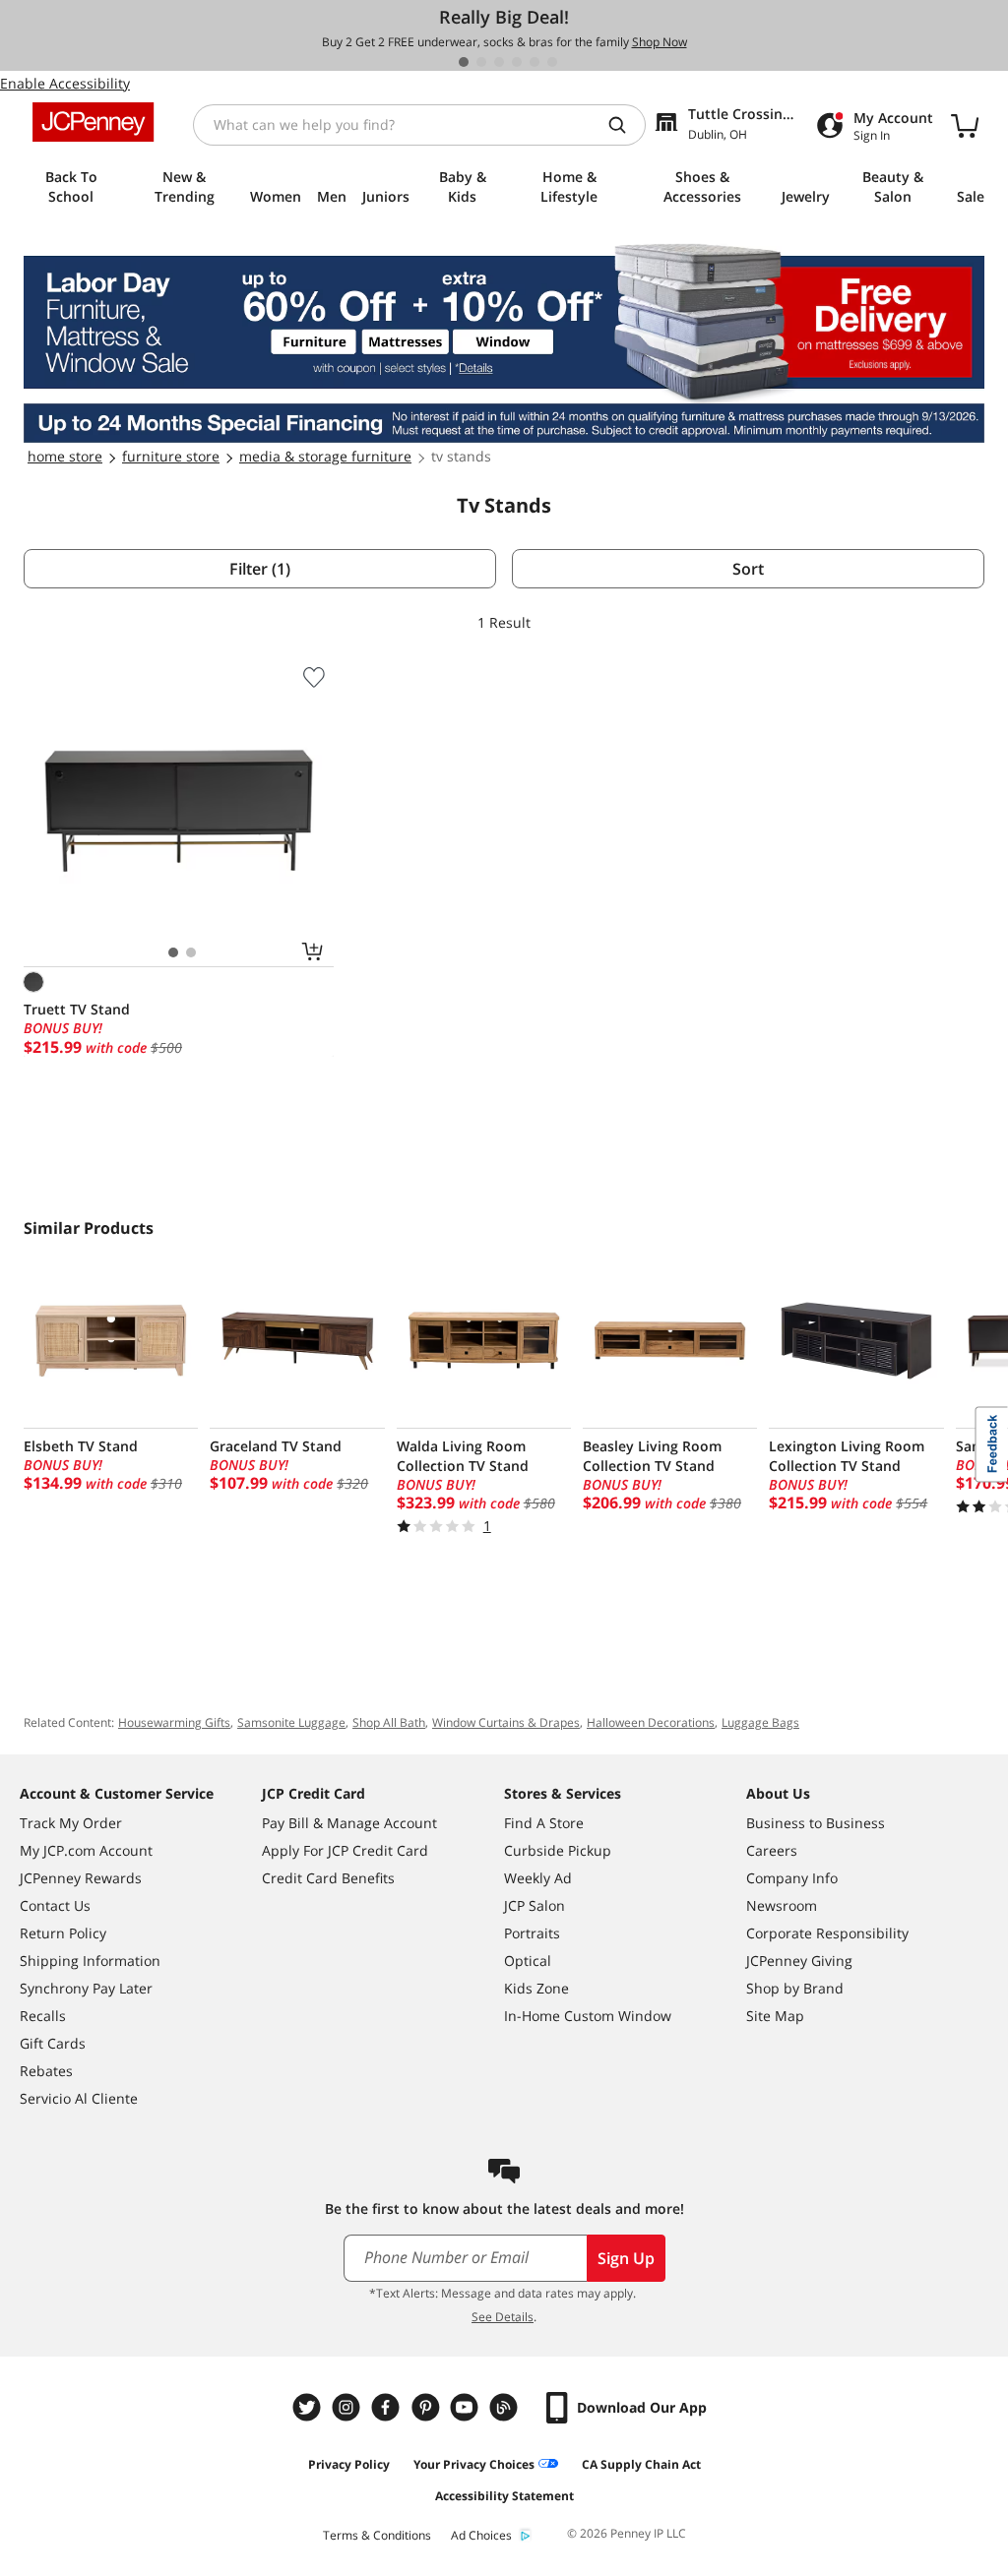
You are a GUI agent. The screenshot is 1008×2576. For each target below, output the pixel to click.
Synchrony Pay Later (86, 1988)
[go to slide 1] (464, 62)
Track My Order (71, 1823)
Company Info (792, 1878)
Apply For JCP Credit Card (345, 1850)
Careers (772, 1850)
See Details (503, 2317)
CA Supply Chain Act (641, 2464)
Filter (260, 569)
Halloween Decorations (651, 1722)
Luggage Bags (760, 1722)
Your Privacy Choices (474, 2464)
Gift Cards (53, 2043)
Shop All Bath (389, 1722)
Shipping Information (90, 1961)
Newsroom (782, 1905)
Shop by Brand (795, 1988)
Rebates (46, 2071)
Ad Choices (481, 2535)
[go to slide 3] (499, 62)
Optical (528, 1961)
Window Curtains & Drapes (506, 1722)
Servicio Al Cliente (79, 2098)
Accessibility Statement (504, 2496)
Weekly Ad (538, 1878)
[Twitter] (309, 2407)
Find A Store (544, 1823)
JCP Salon (535, 1905)
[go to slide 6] (552, 62)
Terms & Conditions (377, 2535)
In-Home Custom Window (588, 2016)
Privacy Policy (349, 2464)
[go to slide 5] (535, 62)
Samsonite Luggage (291, 1722)
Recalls (43, 2016)
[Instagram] (348, 2407)
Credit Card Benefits (328, 1878)
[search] (625, 125)
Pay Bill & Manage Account (349, 1823)
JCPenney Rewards (81, 1878)
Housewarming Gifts (174, 1722)
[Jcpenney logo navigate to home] (93, 122)
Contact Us (55, 1905)
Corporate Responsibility (827, 1933)
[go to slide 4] (517, 62)
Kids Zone (536, 1988)
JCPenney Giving (799, 1961)
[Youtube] (467, 2407)
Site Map (775, 2016)
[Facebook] (388, 2407)
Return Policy (63, 1933)
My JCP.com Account (86, 1850)
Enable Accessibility (65, 83)
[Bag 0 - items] (965, 125)
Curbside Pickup (558, 1850)
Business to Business (816, 1823)
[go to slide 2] (481, 62)
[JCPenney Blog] (506, 2407)
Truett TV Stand (77, 1009)
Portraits (532, 1933)
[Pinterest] (427, 2407)
